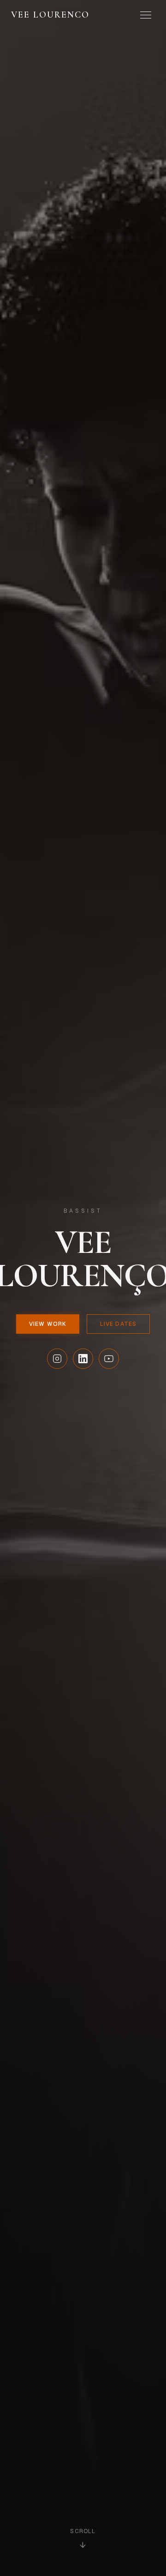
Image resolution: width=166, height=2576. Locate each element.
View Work (48, 1324)
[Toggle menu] (146, 15)
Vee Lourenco (50, 15)
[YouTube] (109, 1359)
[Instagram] (57, 1359)
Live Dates (118, 1324)
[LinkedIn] (83, 1359)
